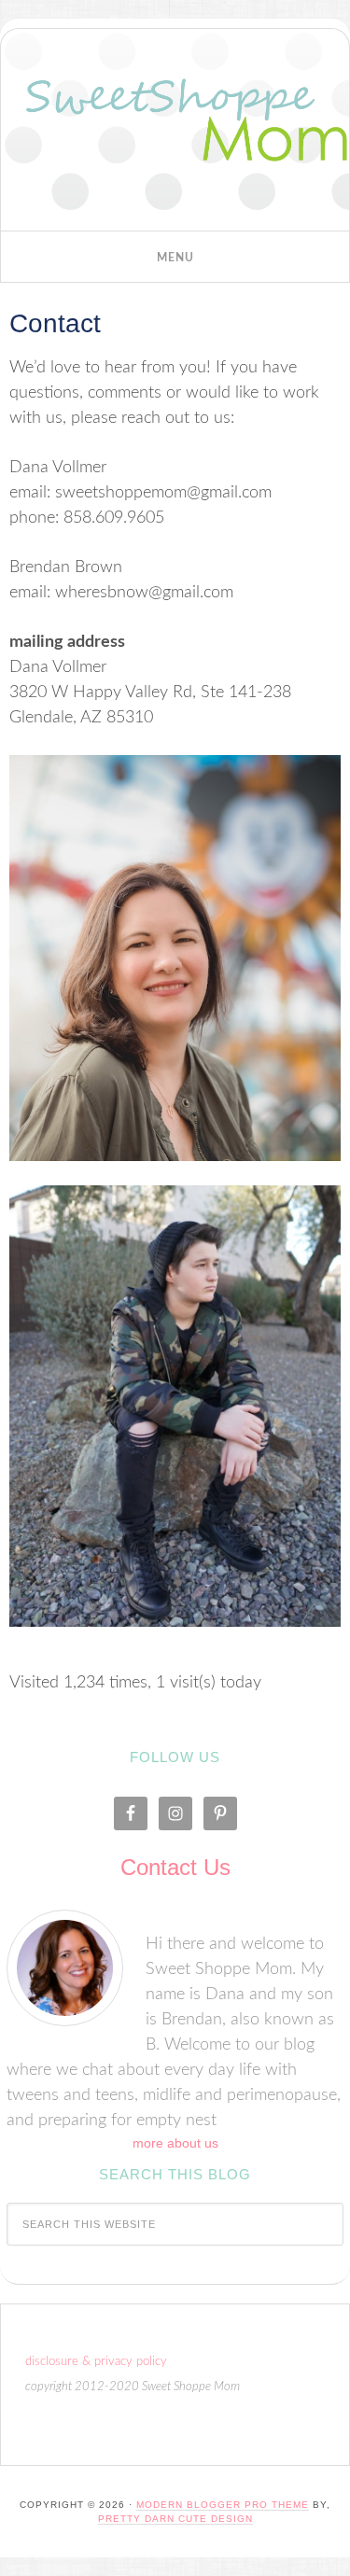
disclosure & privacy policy (96, 2362)
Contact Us (175, 1867)
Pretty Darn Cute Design (175, 2519)
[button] (175, 257)
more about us (175, 2143)
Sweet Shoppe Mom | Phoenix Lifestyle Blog (175, 134)
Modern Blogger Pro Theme (223, 2505)
